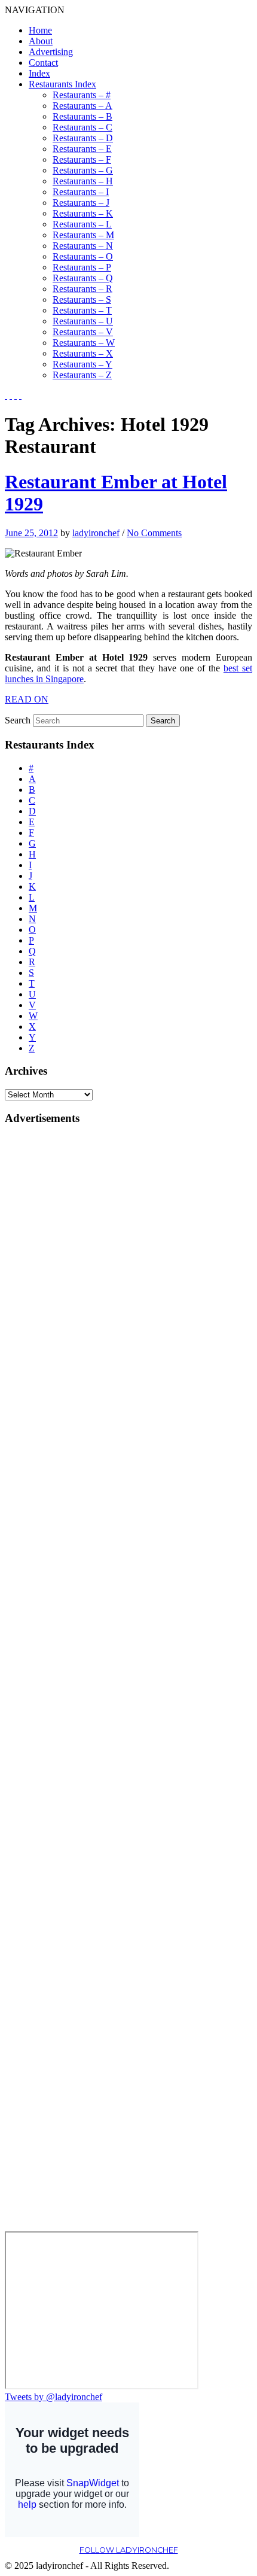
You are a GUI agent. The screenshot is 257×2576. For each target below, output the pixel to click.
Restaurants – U (83, 321)
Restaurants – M (83, 235)
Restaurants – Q (83, 278)
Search (18, 720)
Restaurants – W (84, 343)
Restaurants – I (81, 192)
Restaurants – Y (82, 364)
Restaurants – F (82, 159)
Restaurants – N (83, 246)
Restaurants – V (83, 332)
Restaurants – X (83, 353)
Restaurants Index (62, 84)
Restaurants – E (82, 149)
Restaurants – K (83, 213)
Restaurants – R (82, 289)
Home (40, 30)
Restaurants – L (82, 224)
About (41, 41)
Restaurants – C (82, 127)
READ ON (27, 699)
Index (39, 73)
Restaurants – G (83, 170)
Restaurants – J (81, 203)
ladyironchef (96, 533)
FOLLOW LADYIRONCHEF (129, 2550)
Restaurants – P (82, 267)
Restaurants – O (83, 256)
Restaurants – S (82, 299)
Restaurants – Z (82, 375)
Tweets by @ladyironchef (53, 2397)
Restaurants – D (83, 138)
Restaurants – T (82, 310)
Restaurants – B (82, 116)
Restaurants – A (82, 106)
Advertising (51, 52)
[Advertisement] (53, 1316)
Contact (43, 63)
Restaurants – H (83, 181)
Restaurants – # (82, 95)
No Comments (154, 533)
